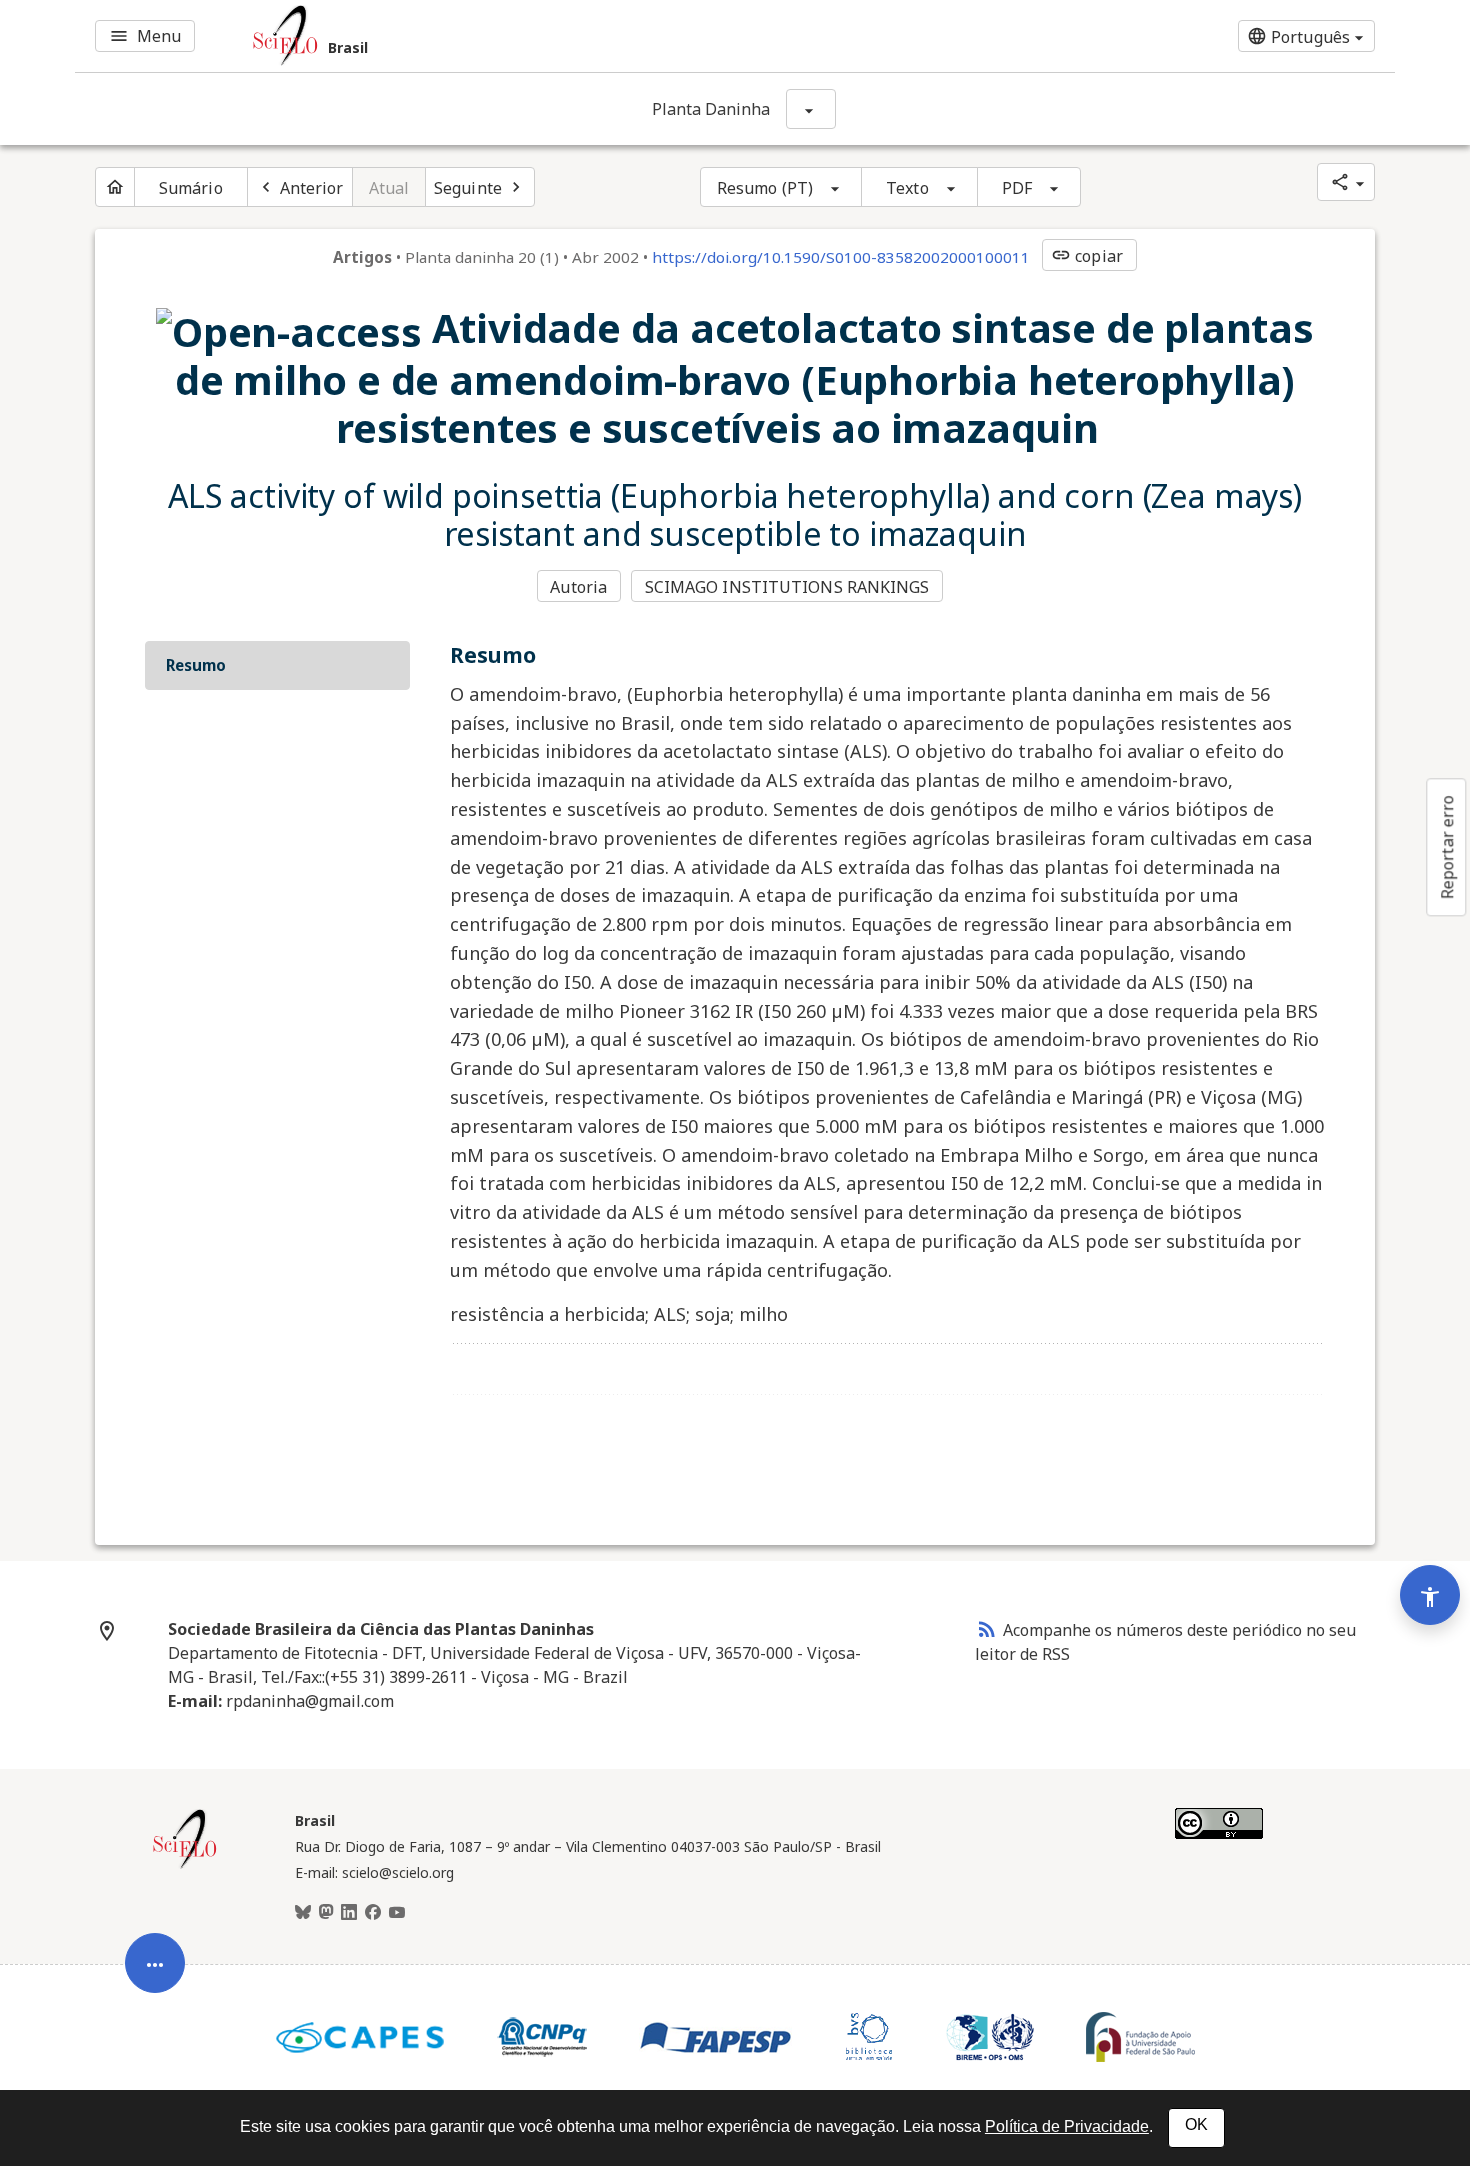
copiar (1087, 256)
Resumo (196, 665)
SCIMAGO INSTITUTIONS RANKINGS (787, 587)
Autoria (578, 587)
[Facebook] (373, 1913)
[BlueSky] (303, 1913)
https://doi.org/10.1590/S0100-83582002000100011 (841, 257)
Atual (389, 188)
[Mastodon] (326, 1913)
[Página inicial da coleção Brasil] (185, 1866)
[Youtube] (397, 1913)
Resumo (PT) (765, 188)
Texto (907, 188)
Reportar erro (1447, 847)
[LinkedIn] (349, 1913)
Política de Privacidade (1067, 2126)
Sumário (191, 188)
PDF (1017, 188)
